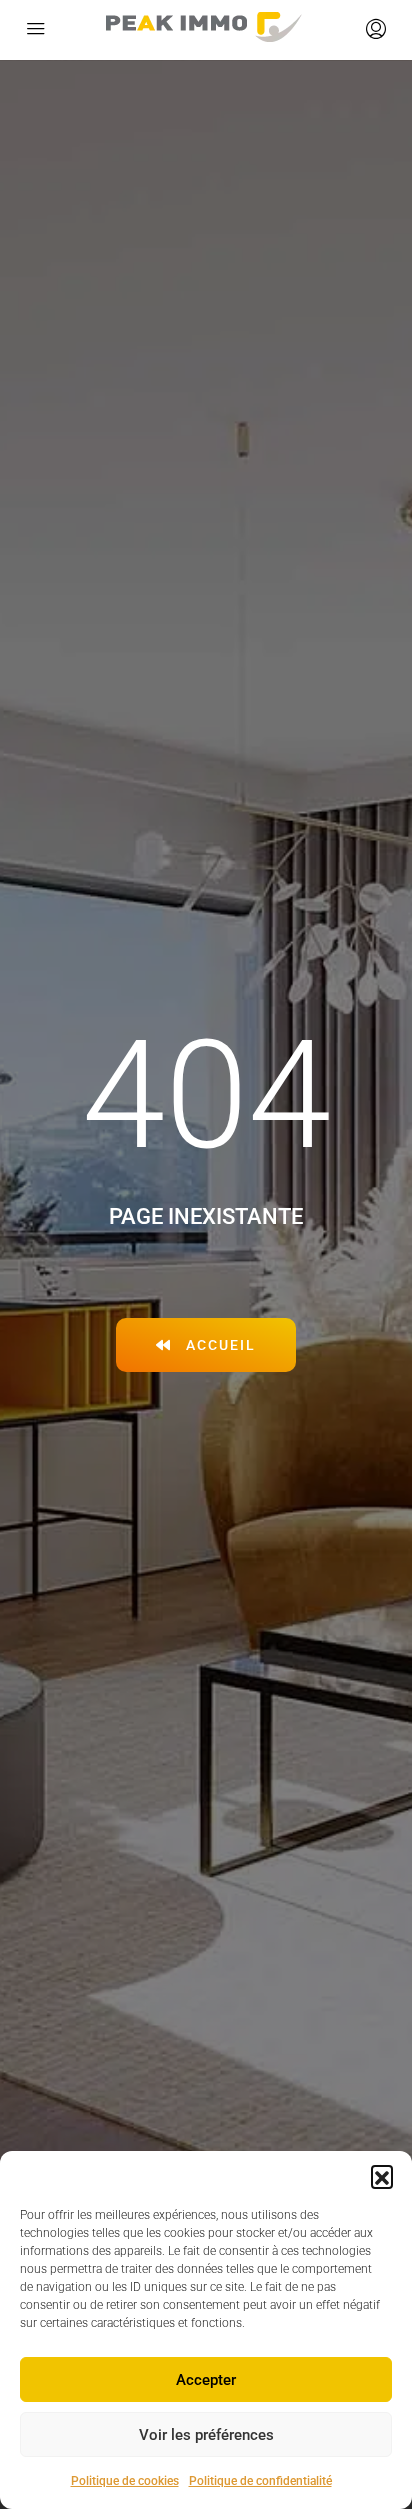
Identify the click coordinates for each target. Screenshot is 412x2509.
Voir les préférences (206, 2435)
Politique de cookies (125, 2481)
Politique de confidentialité (260, 2481)
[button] (382, 2176)
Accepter (206, 2380)
